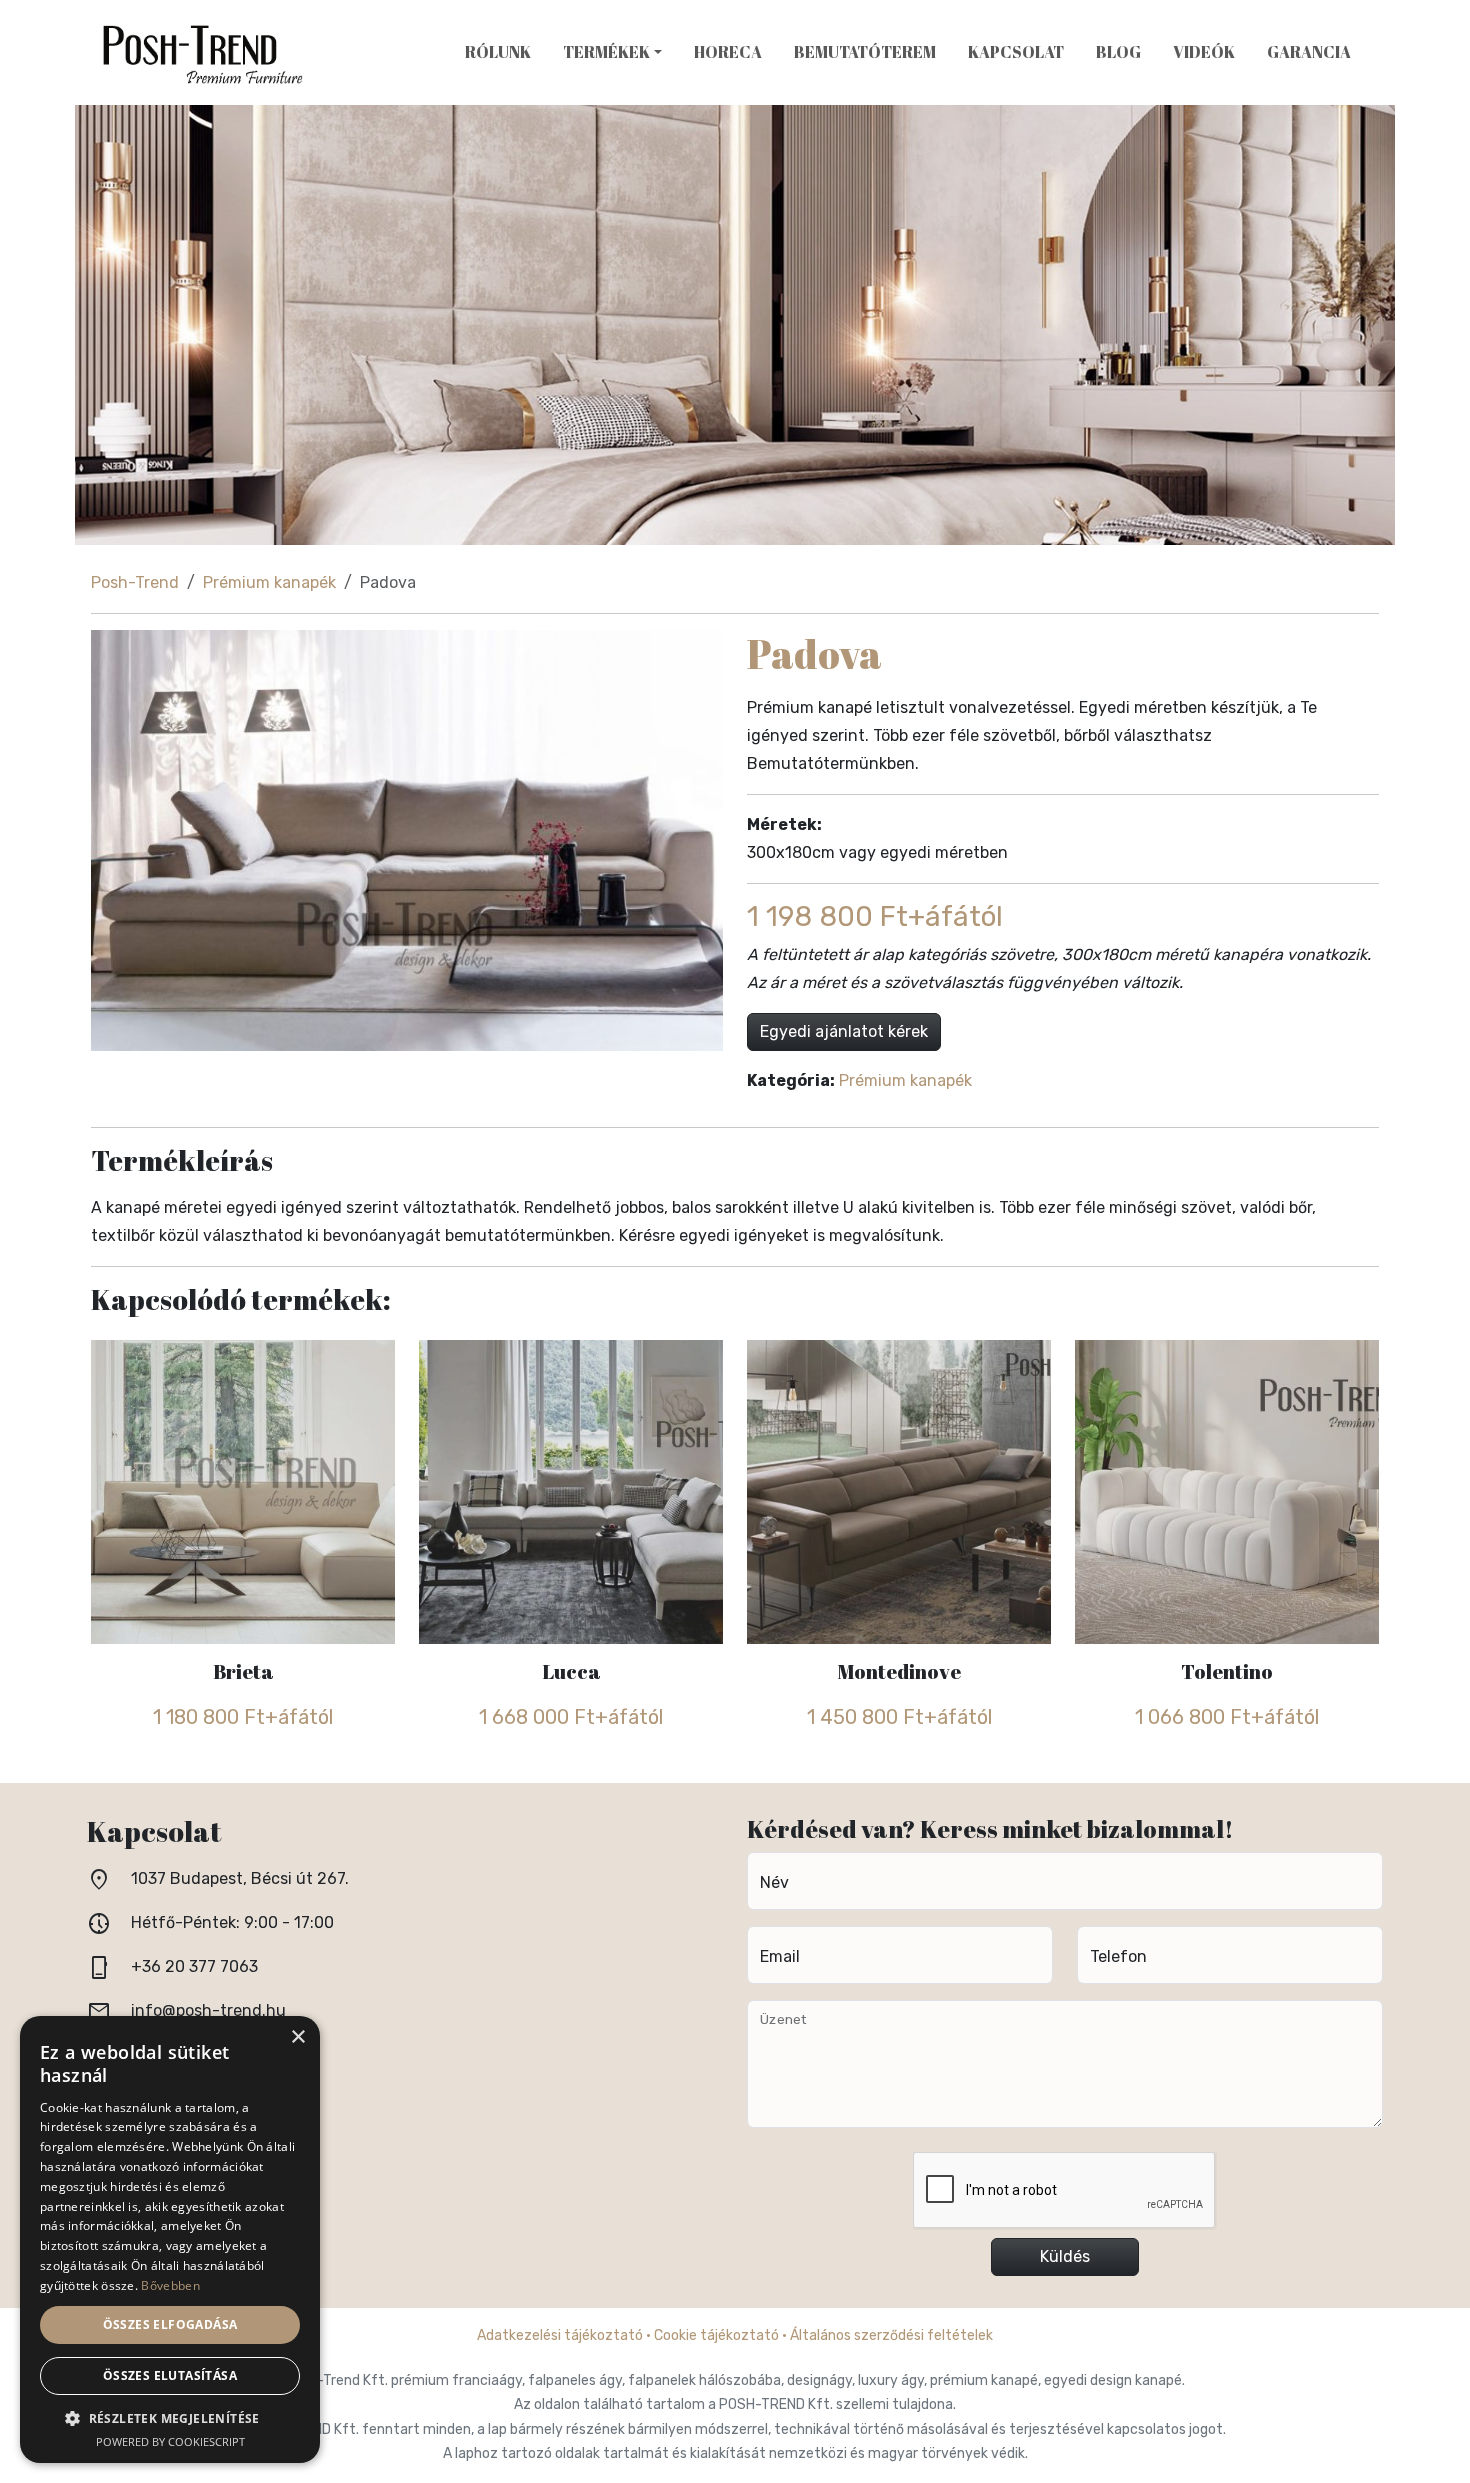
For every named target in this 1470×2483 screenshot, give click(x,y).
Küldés (1065, 2256)
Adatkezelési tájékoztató (560, 2335)
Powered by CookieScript (170, 2441)
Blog (1118, 52)
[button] (170, 2418)
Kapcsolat (1016, 52)
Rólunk (498, 52)
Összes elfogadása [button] (170, 2324)
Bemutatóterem (865, 52)
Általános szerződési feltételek (891, 2335)
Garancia (1309, 52)
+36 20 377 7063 (194, 1966)
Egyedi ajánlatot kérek (844, 1031)
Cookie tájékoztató (716, 2335)
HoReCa (728, 52)
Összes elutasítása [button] (170, 2375)
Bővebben (170, 2285)
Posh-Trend (135, 582)
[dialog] (170, 2239)
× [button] (297, 2037)
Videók (1204, 52)
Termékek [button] (606, 52)
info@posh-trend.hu (208, 2010)
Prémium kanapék (269, 582)
